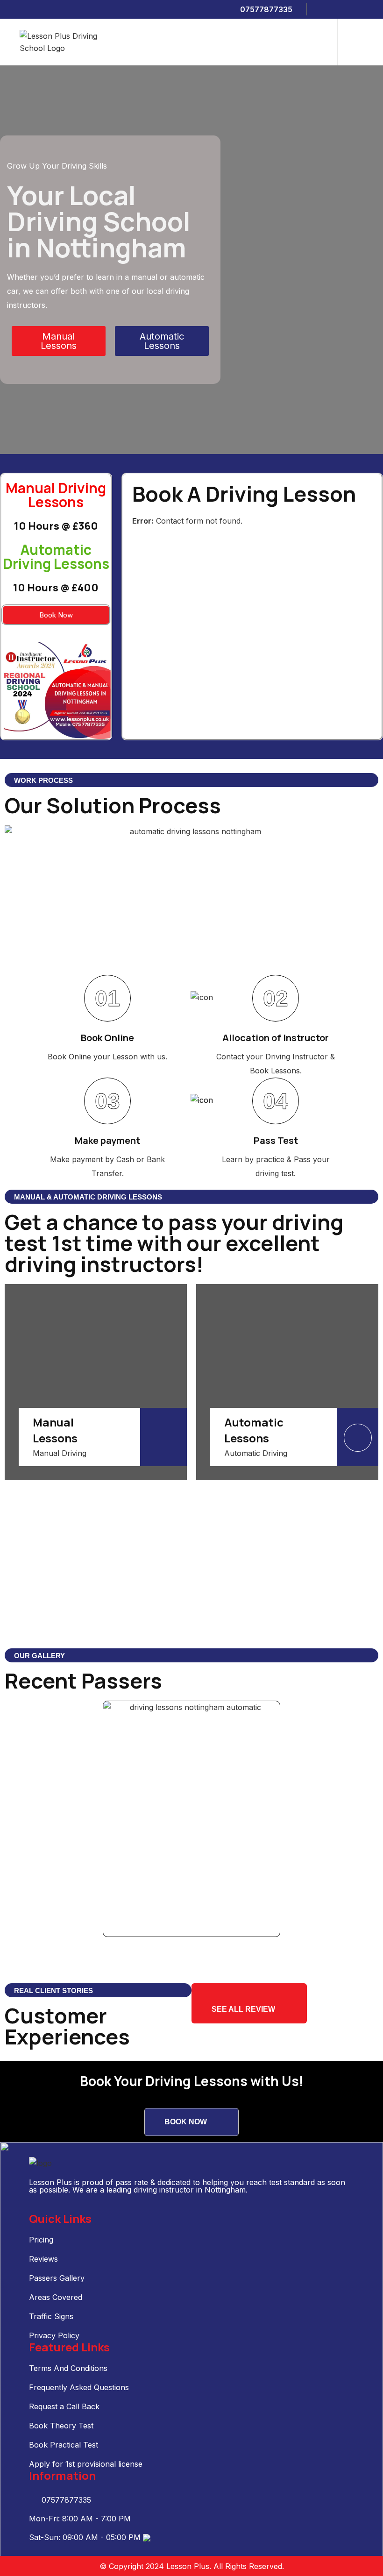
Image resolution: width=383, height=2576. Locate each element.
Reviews (43, 2259)
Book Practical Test (64, 2445)
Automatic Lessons (254, 1430)
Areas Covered (56, 2297)
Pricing (41, 2240)
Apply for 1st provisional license (86, 2464)
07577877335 (265, 9)
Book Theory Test (61, 2426)
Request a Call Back (64, 2406)
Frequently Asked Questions (79, 2387)
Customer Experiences (67, 2026)
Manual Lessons (55, 1430)
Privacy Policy (54, 2335)
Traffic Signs (51, 2316)
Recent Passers (83, 1681)
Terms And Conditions (68, 2368)
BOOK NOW (186, 2122)
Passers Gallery (57, 2278)
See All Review (243, 2009)
